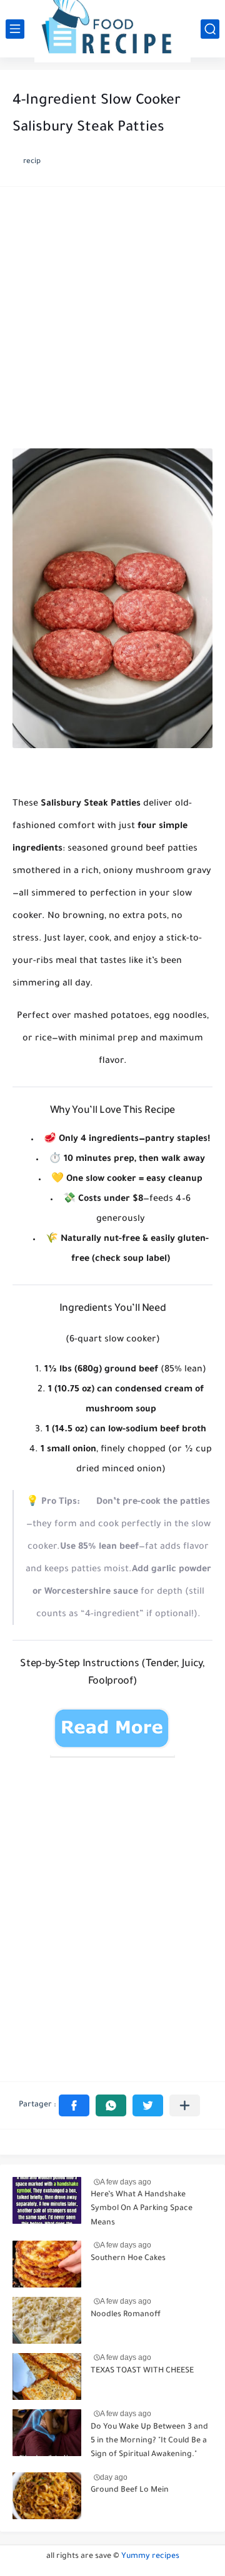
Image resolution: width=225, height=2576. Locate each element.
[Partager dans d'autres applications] (185, 2105)
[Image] (47, 2200)
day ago (114, 2477)
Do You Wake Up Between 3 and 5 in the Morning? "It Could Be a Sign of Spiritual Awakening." (149, 2441)
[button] (74, 2105)
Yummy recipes (150, 2557)
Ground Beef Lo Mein (130, 2490)
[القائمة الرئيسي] (15, 29)
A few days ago (126, 2182)
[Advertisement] (112, 321)
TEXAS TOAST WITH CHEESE (142, 2371)
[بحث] (210, 29)
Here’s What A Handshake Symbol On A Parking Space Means (142, 2209)
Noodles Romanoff (126, 2315)
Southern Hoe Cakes (128, 2259)
